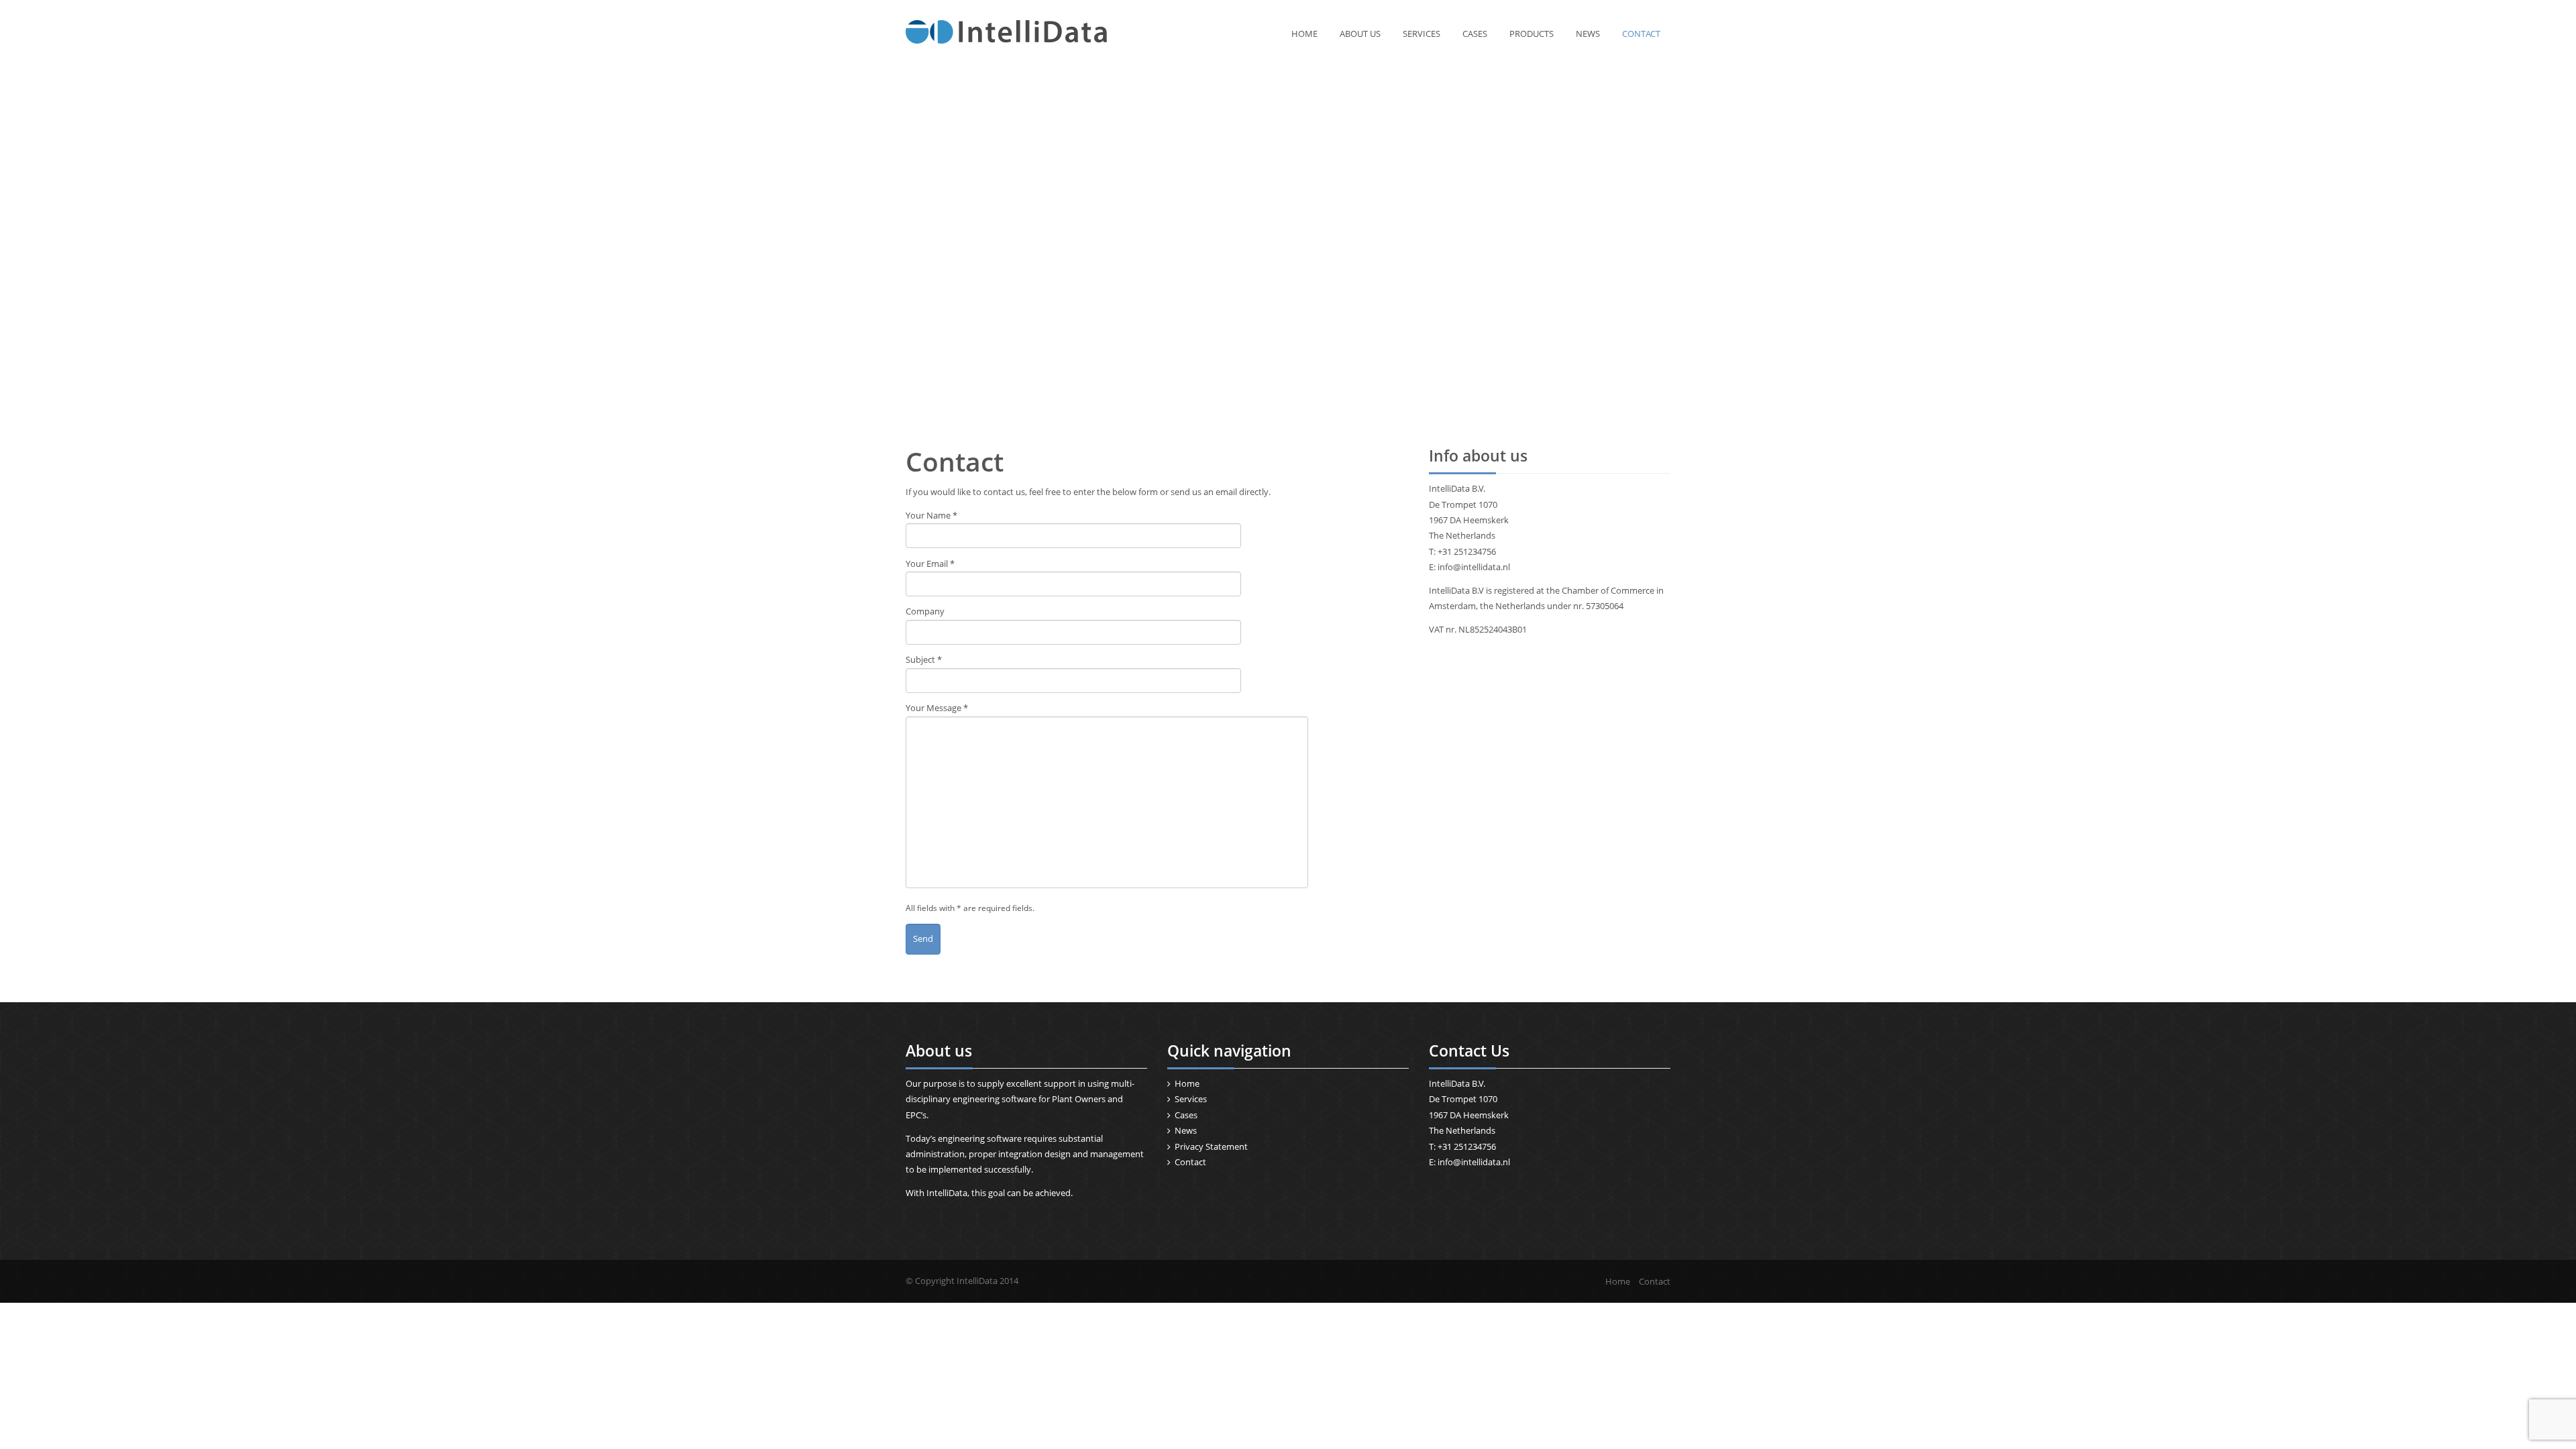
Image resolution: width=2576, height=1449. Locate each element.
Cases (1475, 34)
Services (1421, 34)
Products (1532, 34)
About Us (1360, 34)
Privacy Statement (1211, 1146)
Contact (1641, 34)
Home (1304, 34)
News (1588, 34)
